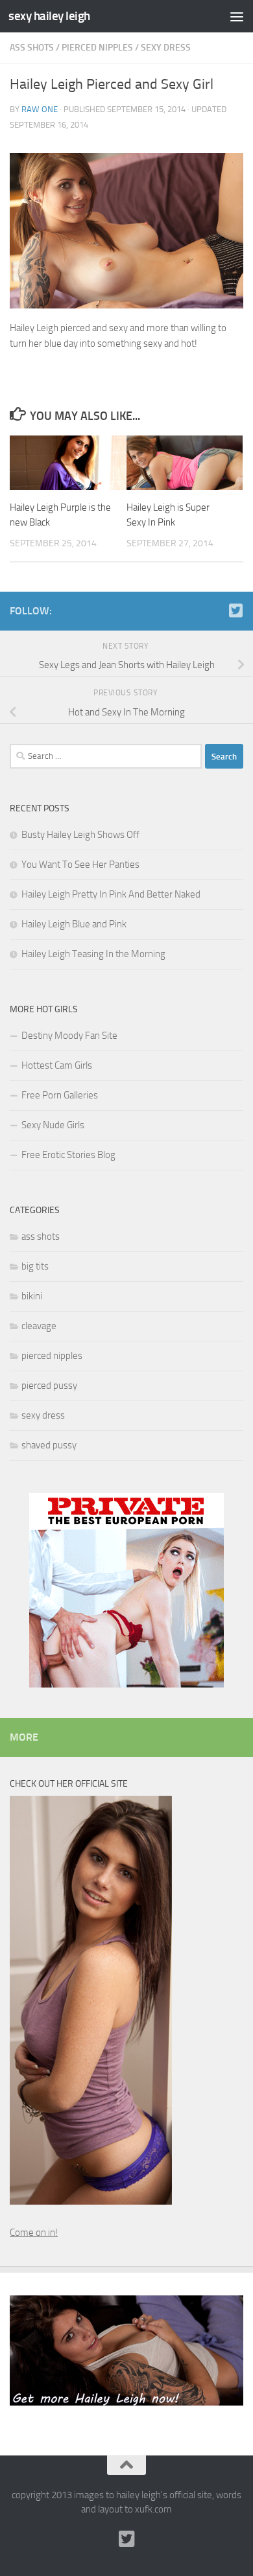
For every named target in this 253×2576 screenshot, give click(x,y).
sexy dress (166, 48)
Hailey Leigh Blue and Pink (74, 924)
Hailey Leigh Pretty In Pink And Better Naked (111, 894)
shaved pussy (49, 1445)
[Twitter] (235, 610)
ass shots (32, 48)
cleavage (39, 1326)
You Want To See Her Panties (80, 864)
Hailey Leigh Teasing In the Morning (93, 954)
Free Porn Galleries (60, 1095)
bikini (32, 1296)
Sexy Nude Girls (53, 1125)
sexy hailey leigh (49, 16)
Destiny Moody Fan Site (69, 1036)
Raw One (40, 109)
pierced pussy (49, 1386)
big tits (35, 1266)
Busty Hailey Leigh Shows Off (80, 835)
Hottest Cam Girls (57, 1065)
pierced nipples (97, 48)
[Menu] (237, 16)
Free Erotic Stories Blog (68, 1155)
